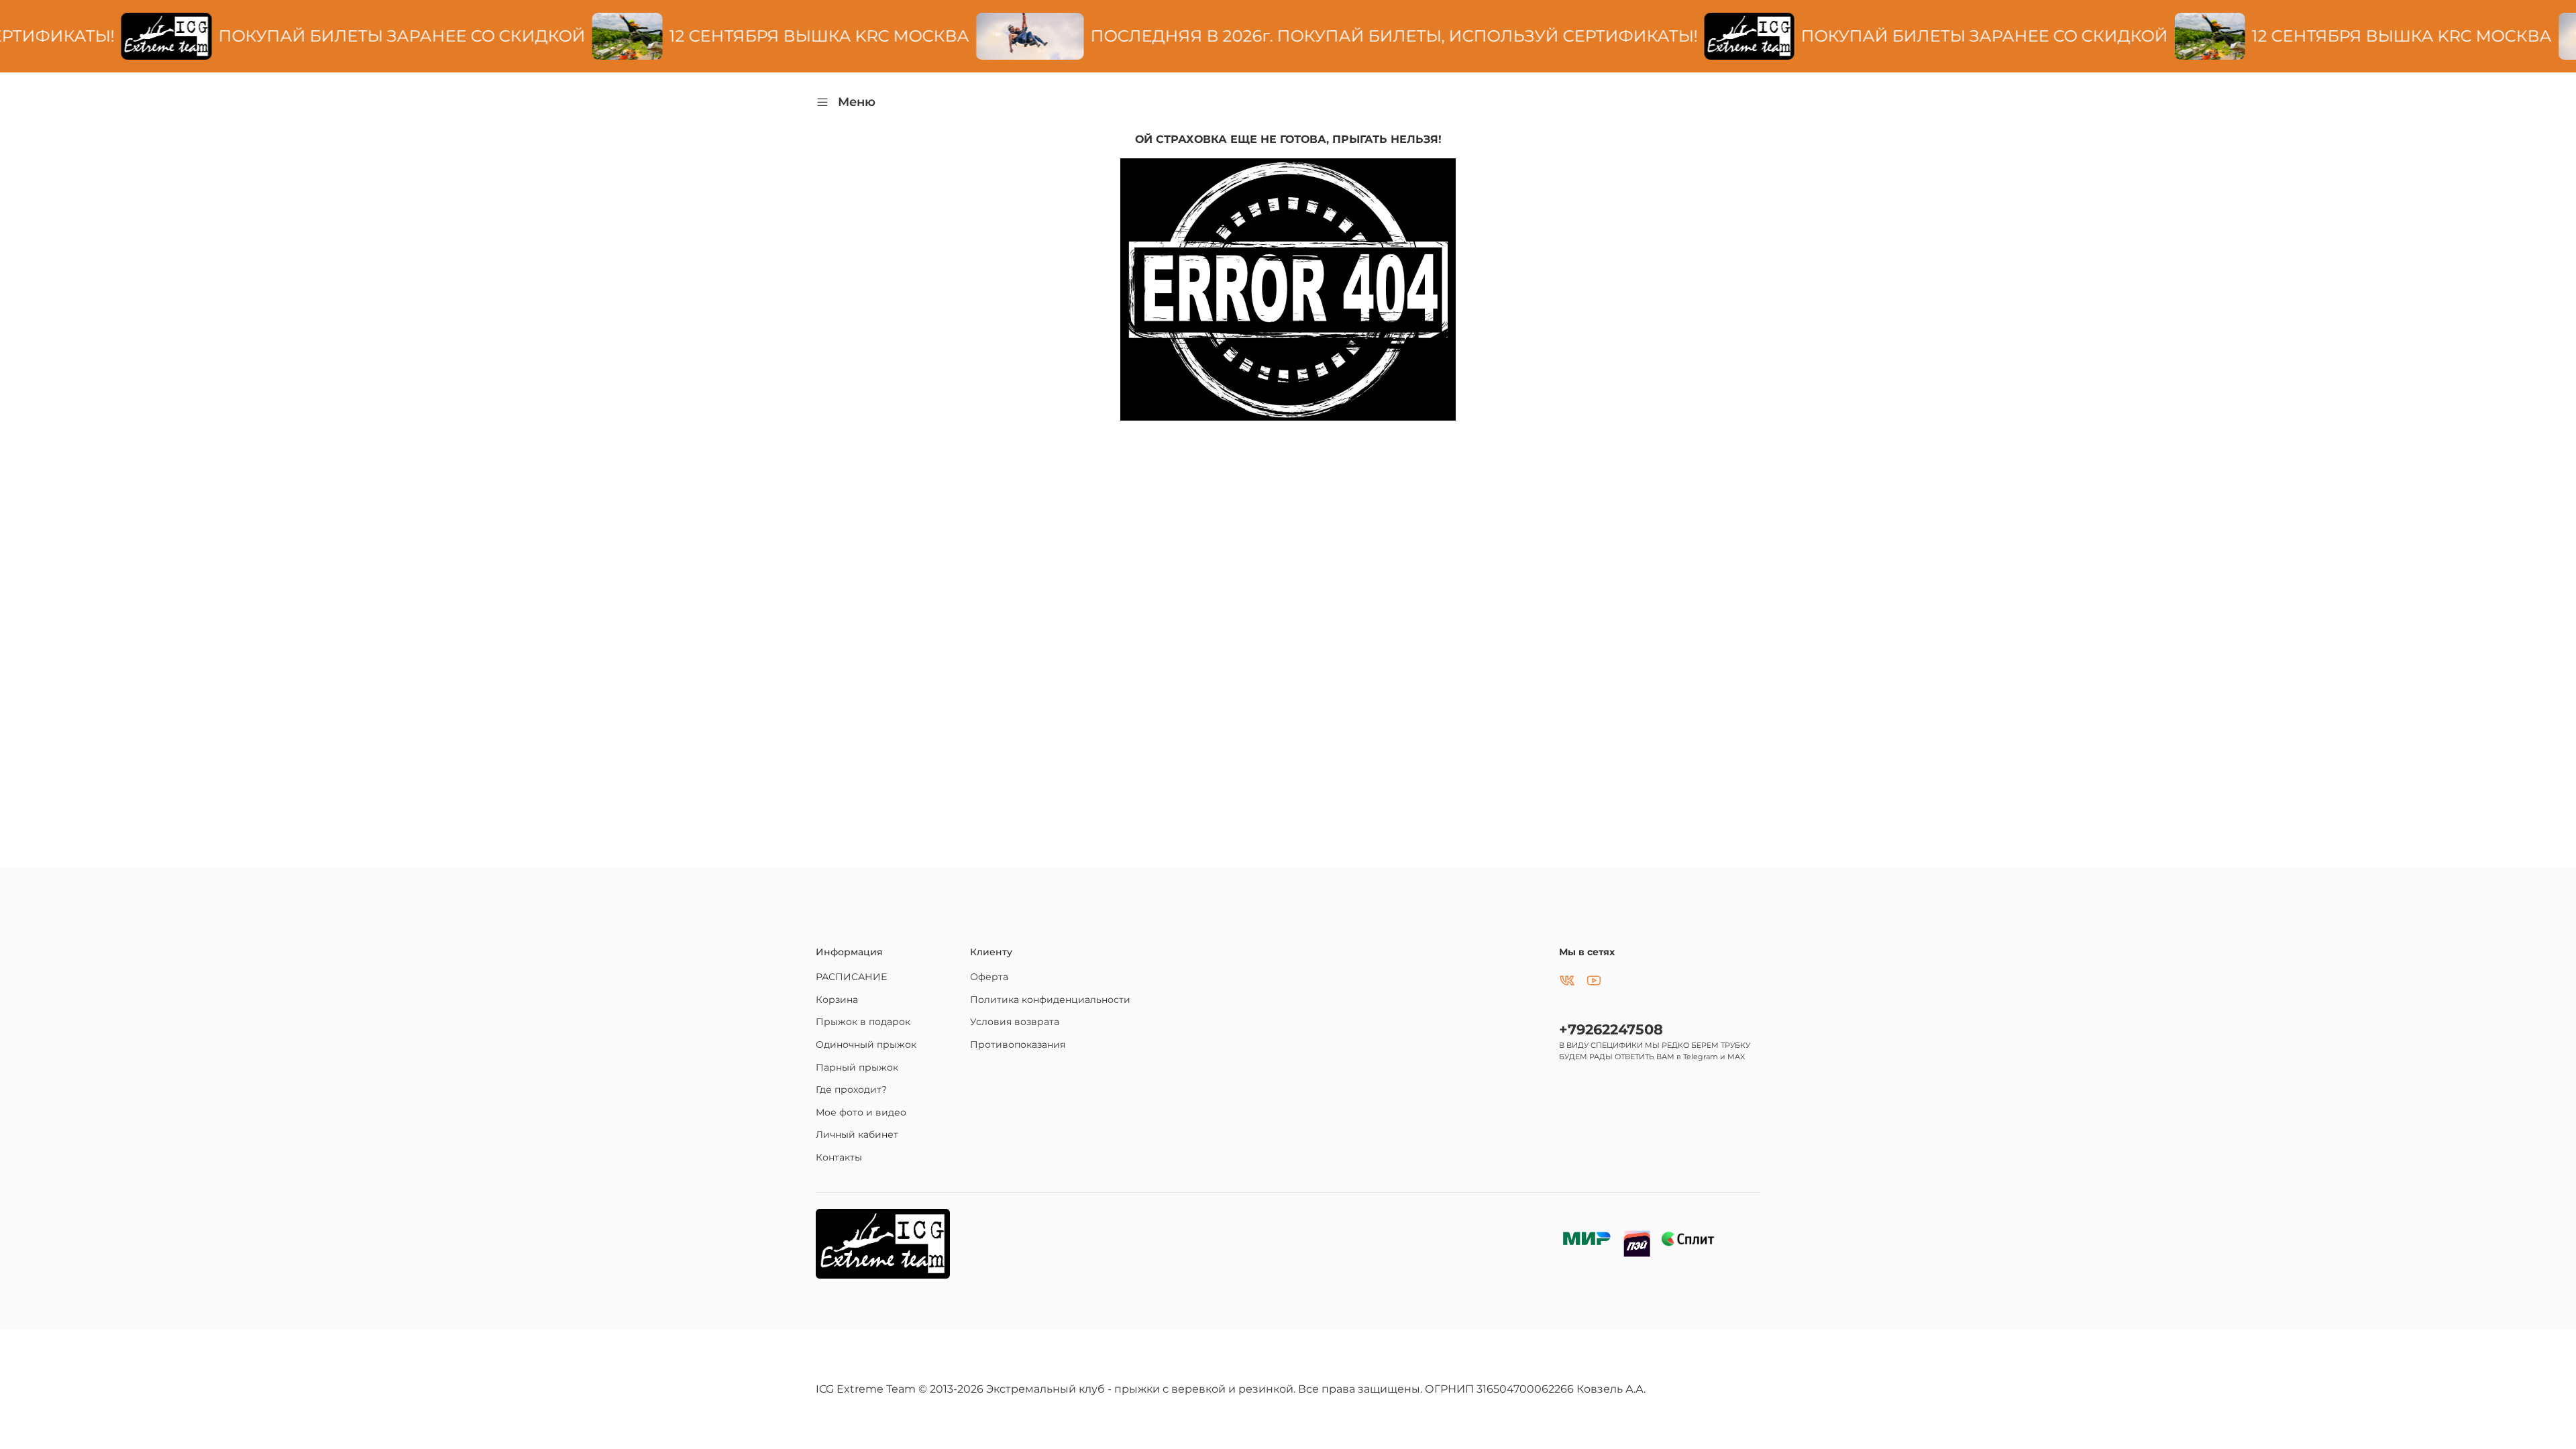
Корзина (837, 1000)
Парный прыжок (857, 1067)
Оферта (989, 977)
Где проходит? (851, 1089)
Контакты (839, 1157)
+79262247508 (1611, 1029)
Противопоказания (1018, 1044)
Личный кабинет (857, 1134)
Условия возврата (1015, 1022)
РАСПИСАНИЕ (851, 977)
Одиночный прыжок (866, 1044)
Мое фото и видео (861, 1112)
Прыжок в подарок (863, 1022)
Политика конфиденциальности (1050, 1000)
